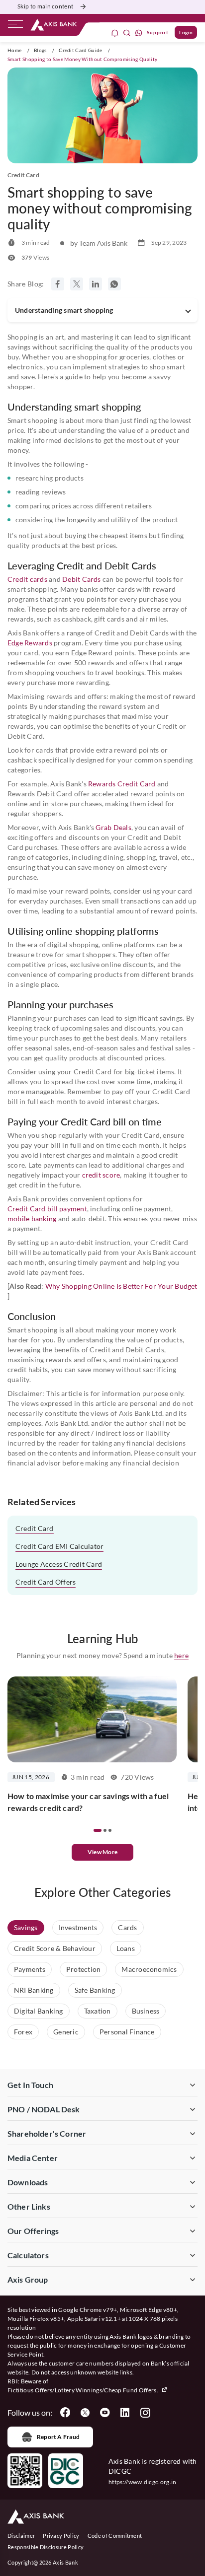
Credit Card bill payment (47, 1209)
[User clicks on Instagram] (145, 2413)
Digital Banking (39, 2011)
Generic (66, 2032)
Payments (30, 1969)
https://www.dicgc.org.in (143, 2482)
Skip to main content (45, 6)
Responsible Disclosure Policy (46, 2547)
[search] (127, 33)
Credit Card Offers (46, 1582)
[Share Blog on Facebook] (58, 284)
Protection (83, 1969)
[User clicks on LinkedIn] (125, 2413)
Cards (127, 1927)
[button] (98, 1830)
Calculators (28, 2255)
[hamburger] (15, 26)
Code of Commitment (115, 2536)
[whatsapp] (139, 33)
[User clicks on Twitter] (85, 2413)
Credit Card (35, 1528)
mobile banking (32, 1218)
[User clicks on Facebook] (65, 2413)
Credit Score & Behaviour (55, 1948)
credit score (101, 1175)
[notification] (115, 33)
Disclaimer (21, 2536)
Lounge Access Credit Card (59, 1564)
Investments (78, 1927)
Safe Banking (95, 1990)
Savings (26, 1927)
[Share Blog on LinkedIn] (96, 284)
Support (158, 32)
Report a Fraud (58, 2437)
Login (186, 32)
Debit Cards (82, 579)
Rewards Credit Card (122, 784)
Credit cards (27, 579)
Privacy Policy (61, 2536)
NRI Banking (34, 1990)
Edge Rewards (30, 643)
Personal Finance (127, 2032)
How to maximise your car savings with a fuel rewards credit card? (88, 1802)
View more (102, 1852)
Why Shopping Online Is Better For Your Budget (121, 1286)
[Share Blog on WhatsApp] (114, 284)
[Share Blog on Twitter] (77, 284)
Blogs (40, 50)
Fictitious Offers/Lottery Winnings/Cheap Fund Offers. (83, 2390)
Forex (23, 2032)
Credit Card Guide (80, 50)
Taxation (98, 2011)
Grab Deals (113, 827)
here (181, 1655)
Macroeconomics (149, 1969)
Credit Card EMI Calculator (59, 1546)
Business (146, 2011)
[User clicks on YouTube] (105, 2413)
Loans (126, 1948)
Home (14, 50)
